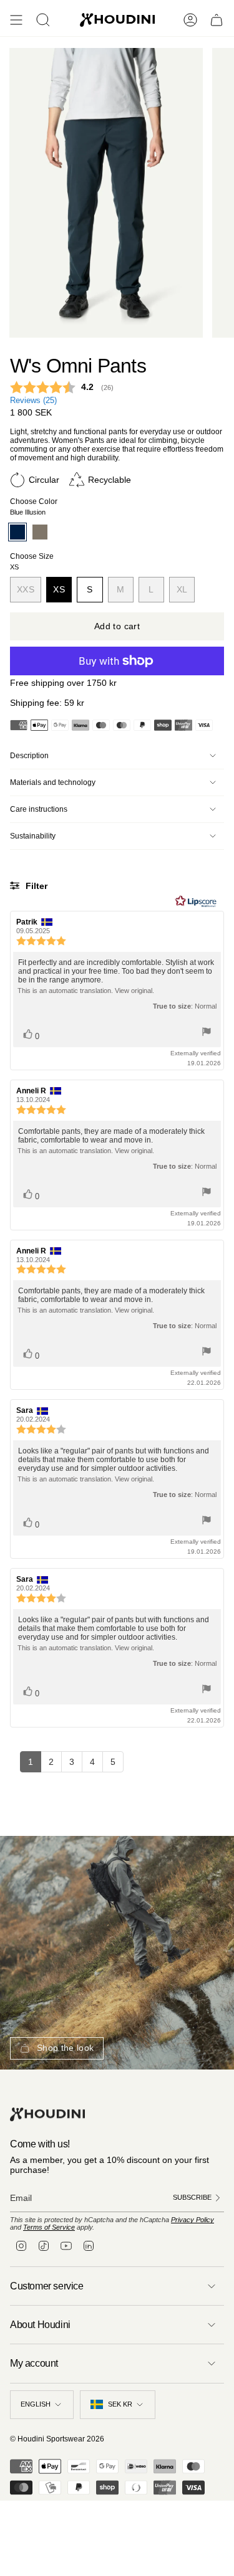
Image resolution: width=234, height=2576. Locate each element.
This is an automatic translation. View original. (86, 991)
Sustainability (33, 836)
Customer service (47, 2286)
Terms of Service (49, 2227)
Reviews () (33, 401)
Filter (35, 886)
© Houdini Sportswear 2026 (57, 2439)
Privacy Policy (193, 2220)
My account (34, 2363)
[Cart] (217, 20)
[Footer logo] (47, 2115)
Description (29, 756)
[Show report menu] (207, 1033)
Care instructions (39, 809)
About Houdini (40, 2325)
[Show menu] (16, 20)
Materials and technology (53, 782)
